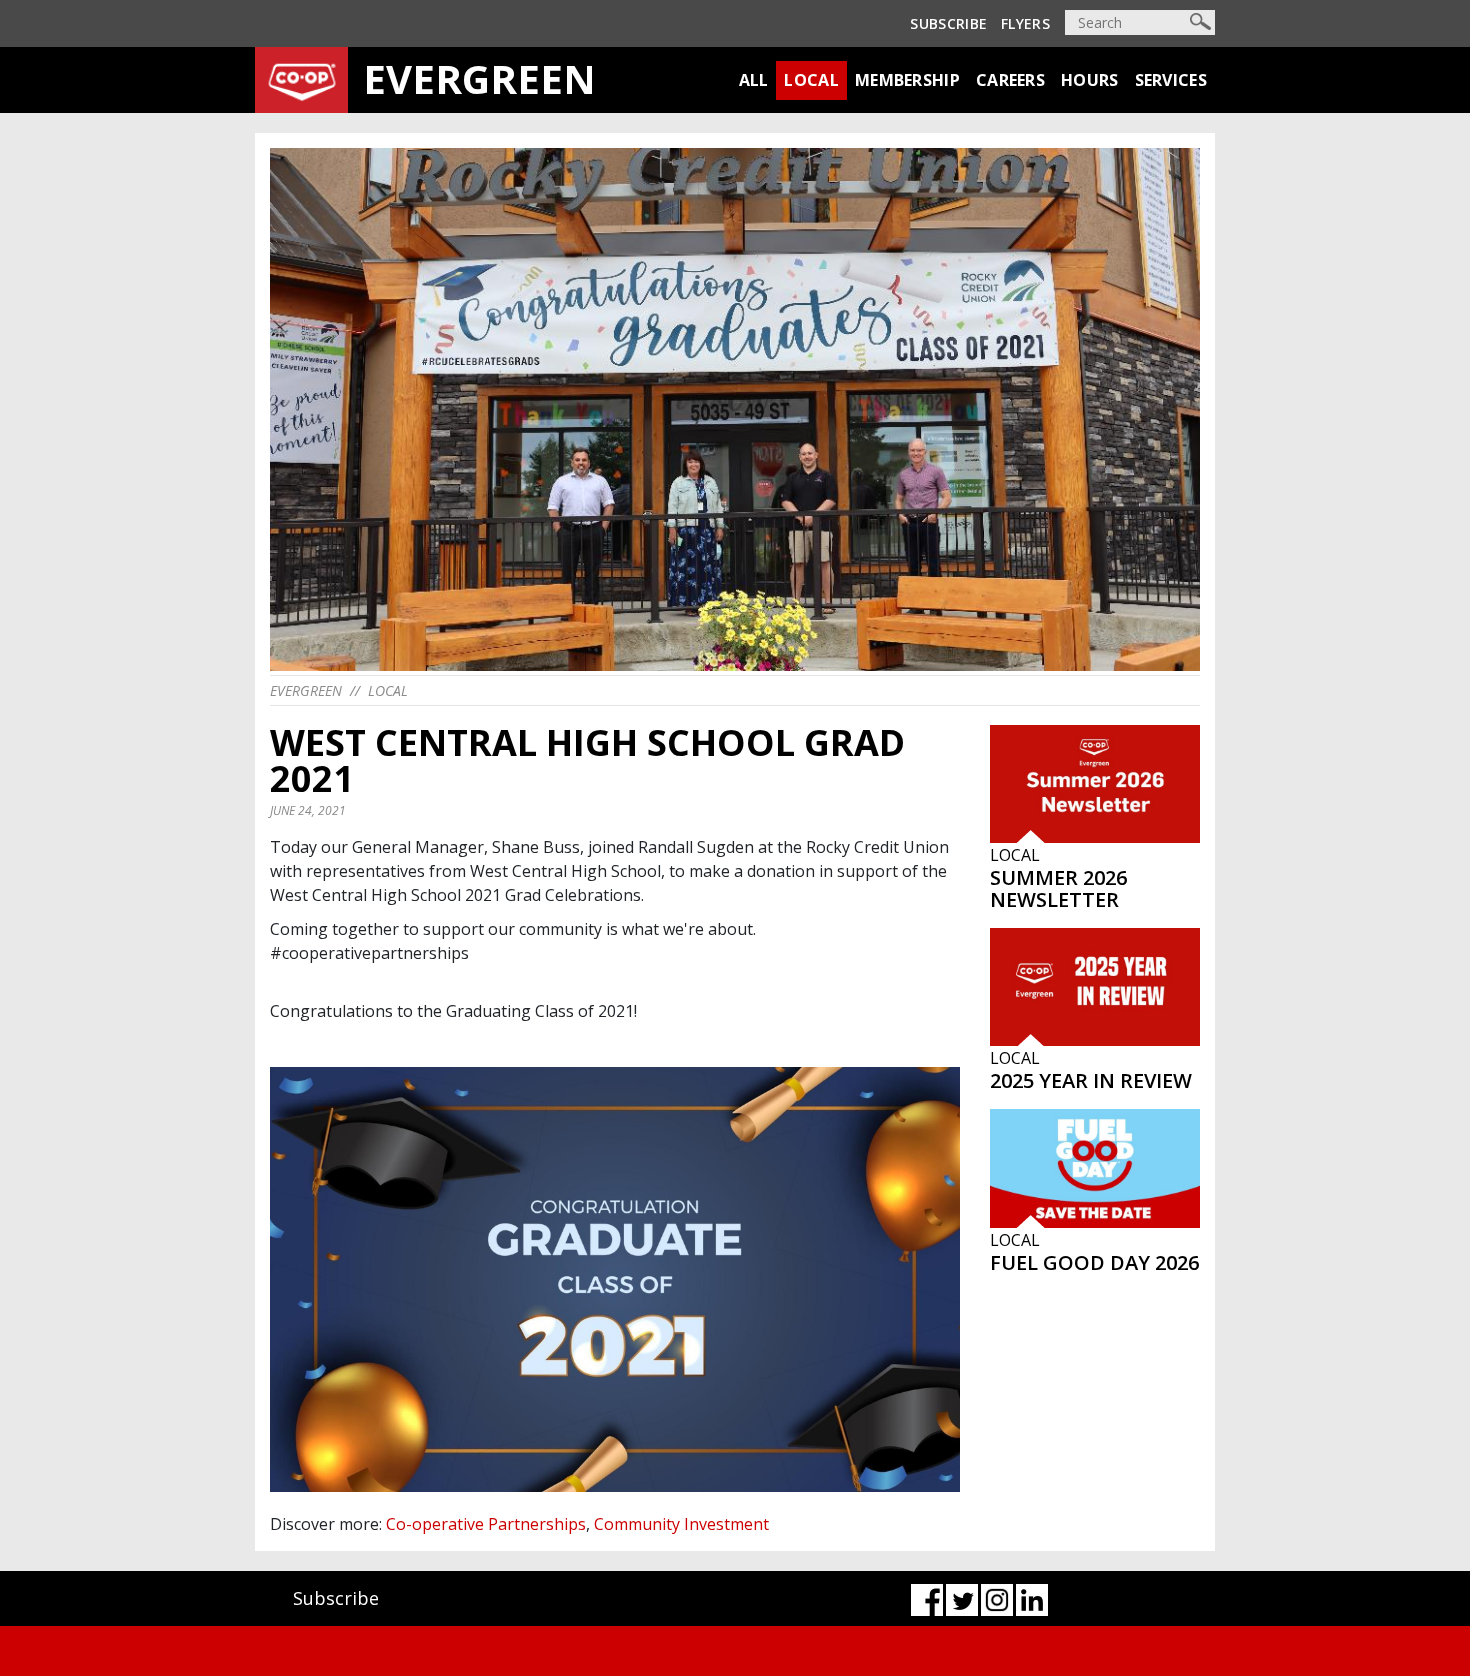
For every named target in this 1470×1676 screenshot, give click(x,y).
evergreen (306, 690)
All (754, 80)
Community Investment (681, 1524)
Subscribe (948, 23)
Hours (1090, 80)
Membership (907, 80)
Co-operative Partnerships (486, 1524)
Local (811, 80)
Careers (1010, 80)
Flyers (1025, 23)
